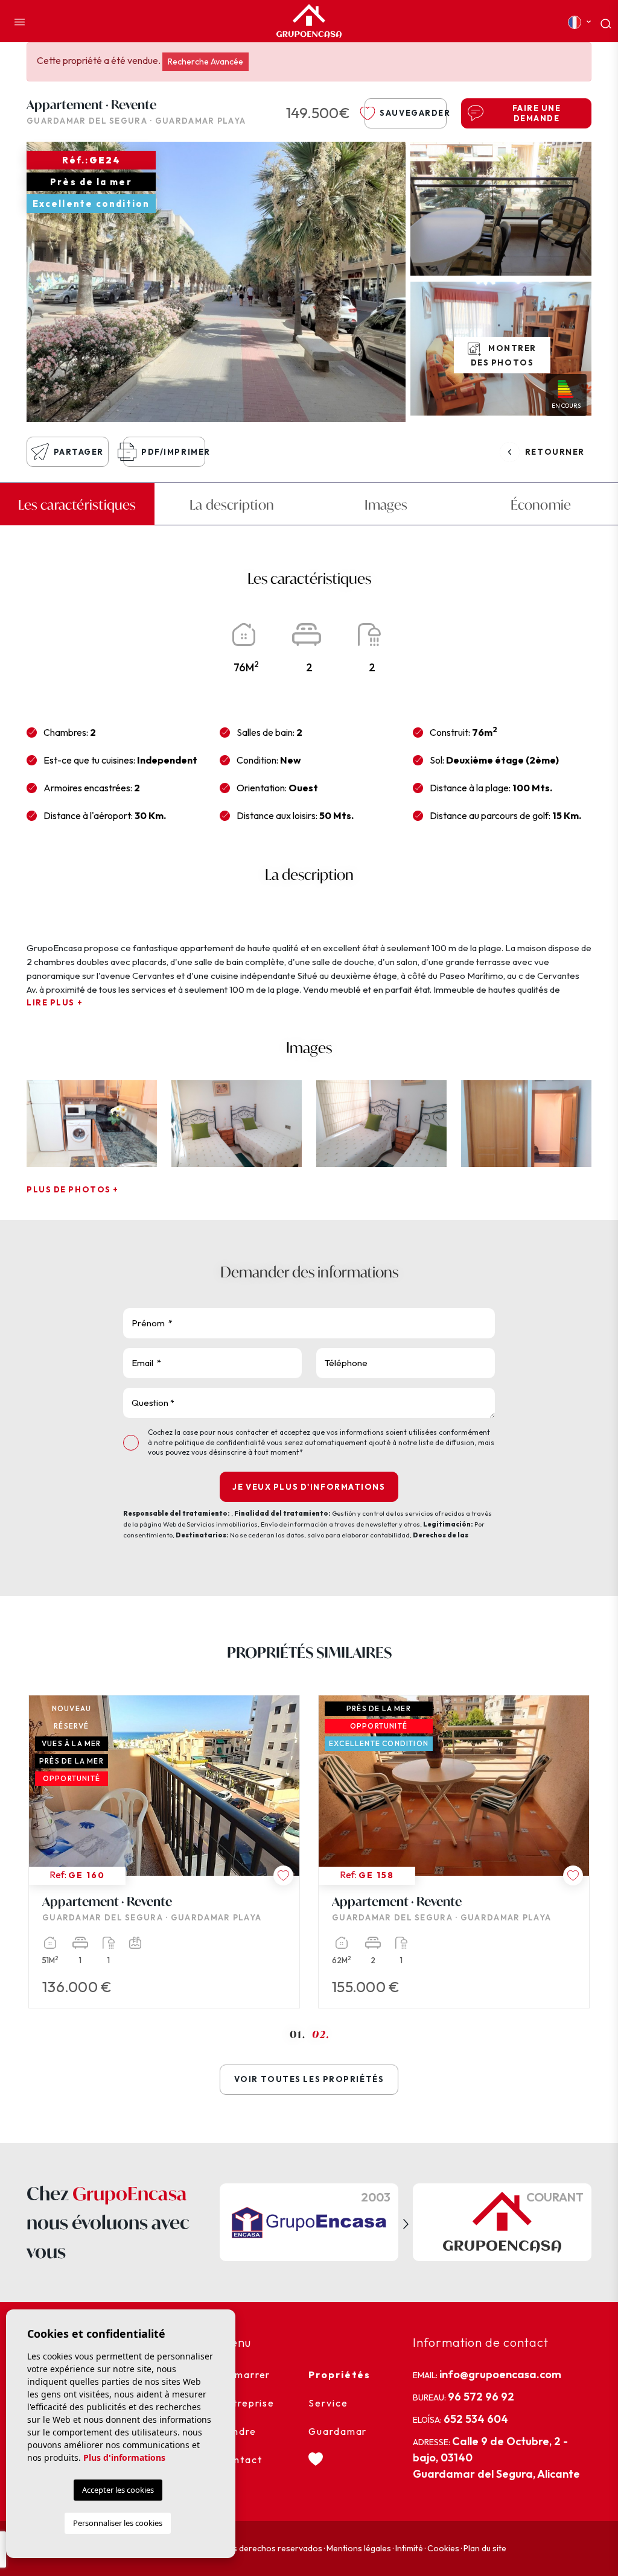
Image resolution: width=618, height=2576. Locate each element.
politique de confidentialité (221, 1442)
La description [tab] (232, 505)
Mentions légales (359, 2548)
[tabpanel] (164, 1852)
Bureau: (463, 2397)
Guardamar (338, 2431)
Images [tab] (386, 505)
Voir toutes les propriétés (309, 2079)
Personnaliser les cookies (118, 2523)
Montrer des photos (504, 355)
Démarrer (245, 2375)
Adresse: (496, 2457)
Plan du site (485, 2548)
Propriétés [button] (339, 2375)
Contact (241, 2460)
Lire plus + (55, 1002)
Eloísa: (460, 2419)
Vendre (238, 2431)
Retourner (555, 452)
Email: (487, 2374)
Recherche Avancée (205, 62)
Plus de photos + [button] (73, 1189)
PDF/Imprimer (173, 452)
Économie (541, 505)
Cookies (443, 2548)
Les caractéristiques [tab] (77, 505)
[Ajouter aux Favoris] (283, 1875)
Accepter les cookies (118, 2490)
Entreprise (247, 2403)
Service (328, 2403)
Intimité (409, 2548)
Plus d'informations (124, 2457)
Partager (79, 452)
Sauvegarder (413, 113)
